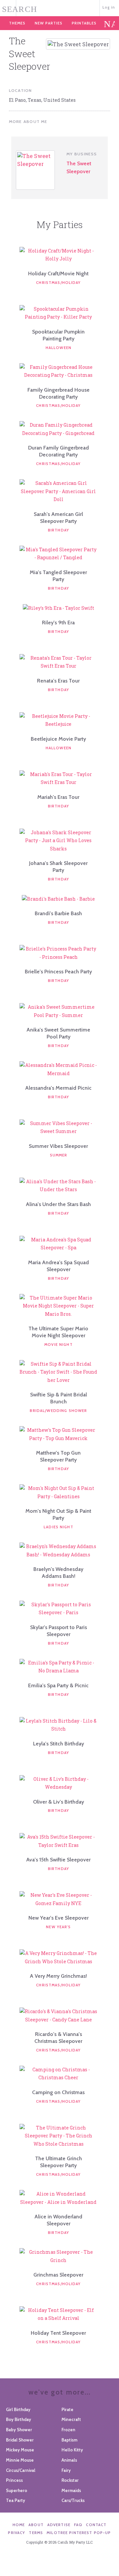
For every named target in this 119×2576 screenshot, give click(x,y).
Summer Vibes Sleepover (58, 1146)
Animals (69, 2460)
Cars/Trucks (73, 2500)
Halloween (59, 348)
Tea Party (16, 2500)
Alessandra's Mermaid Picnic (58, 1088)
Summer (59, 1155)
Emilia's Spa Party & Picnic (58, 1685)
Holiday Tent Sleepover (58, 2333)
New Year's (58, 1927)
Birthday (59, 530)
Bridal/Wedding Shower (58, 1411)
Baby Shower (19, 2430)
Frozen (68, 2430)
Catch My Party (60, 7)
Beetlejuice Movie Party (58, 739)
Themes (17, 23)
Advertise (59, 2525)
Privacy (17, 2533)
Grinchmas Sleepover (58, 2275)
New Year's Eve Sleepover (59, 1918)
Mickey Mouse (20, 2450)
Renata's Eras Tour (58, 681)
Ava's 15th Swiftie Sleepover (58, 1860)
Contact (96, 2525)
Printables (84, 23)
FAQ (78, 2525)
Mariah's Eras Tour (58, 797)
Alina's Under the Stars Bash (58, 1204)
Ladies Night (59, 1527)
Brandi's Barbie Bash (58, 913)
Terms (36, 2533)
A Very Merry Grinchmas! (58, 1976)
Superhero (17, 2490)
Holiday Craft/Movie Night (58, 273)
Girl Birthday (18, 2409)
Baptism (69, 2440)
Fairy (66, 2470)
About (36, 2525)
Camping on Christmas (58, 2092)
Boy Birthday (19, 2419)
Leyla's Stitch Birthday (59, 1744)
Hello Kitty (72, 2450)
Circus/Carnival (21, 2470)
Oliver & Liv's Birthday (59, 1802)
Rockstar (70, 2480)
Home (19, 2525)
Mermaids (71, 2490)
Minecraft (71, 2419)
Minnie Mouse (20, 2460)
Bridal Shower (20, 2440)
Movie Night (59, 1345)
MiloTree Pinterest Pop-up (79, 2533)
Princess (14, 2480)
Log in (109, 7)
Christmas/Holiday (58, 283)
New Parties (49, 23)
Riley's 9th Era (58, 623)
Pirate (67, 2409)
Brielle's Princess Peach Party (58, 972)
